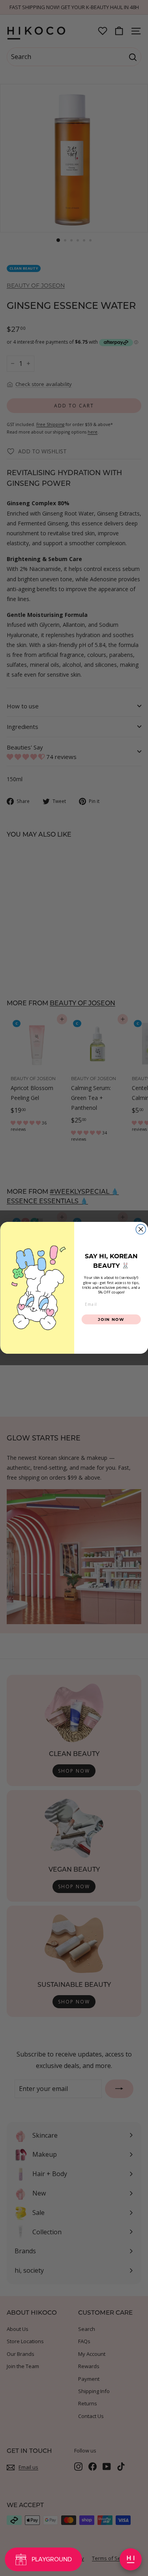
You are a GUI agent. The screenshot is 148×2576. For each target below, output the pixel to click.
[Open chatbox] (131, 2559)
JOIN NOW (111, 1319)
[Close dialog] (141, 1230)
